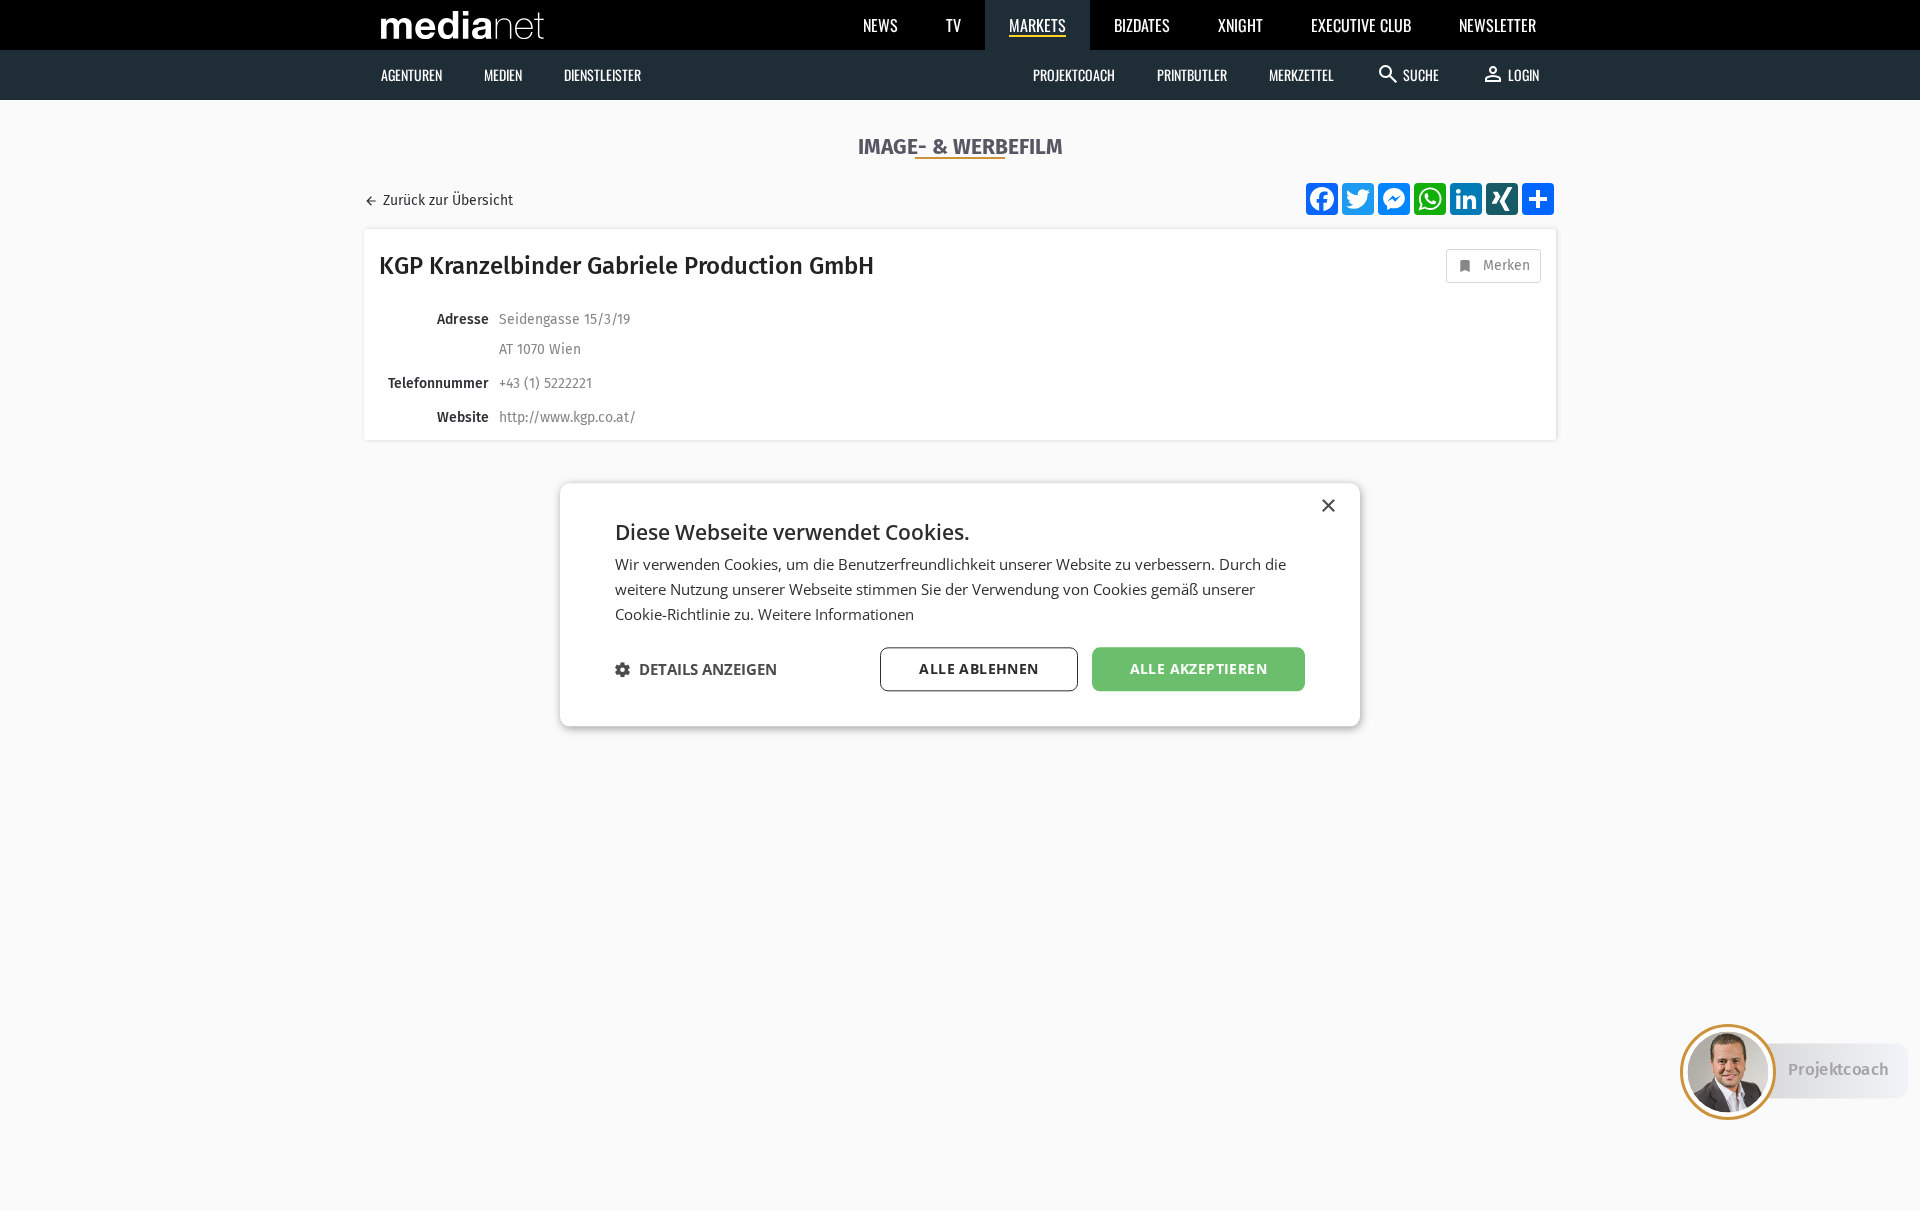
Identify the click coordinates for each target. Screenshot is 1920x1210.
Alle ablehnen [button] (978, 668)
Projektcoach (1074, 74)
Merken (1506, 265)
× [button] (1327, 506)
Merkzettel (1301, 74)
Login (1510, 74)
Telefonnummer (438, 383)
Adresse (463, 319)
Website (463, 417)
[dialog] (960, 604)
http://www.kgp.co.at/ (567, 417)
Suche (1407, 74)
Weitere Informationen (836, 614)
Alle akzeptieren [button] (1198, 668)
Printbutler (1192, 74)
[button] (696, 669)
